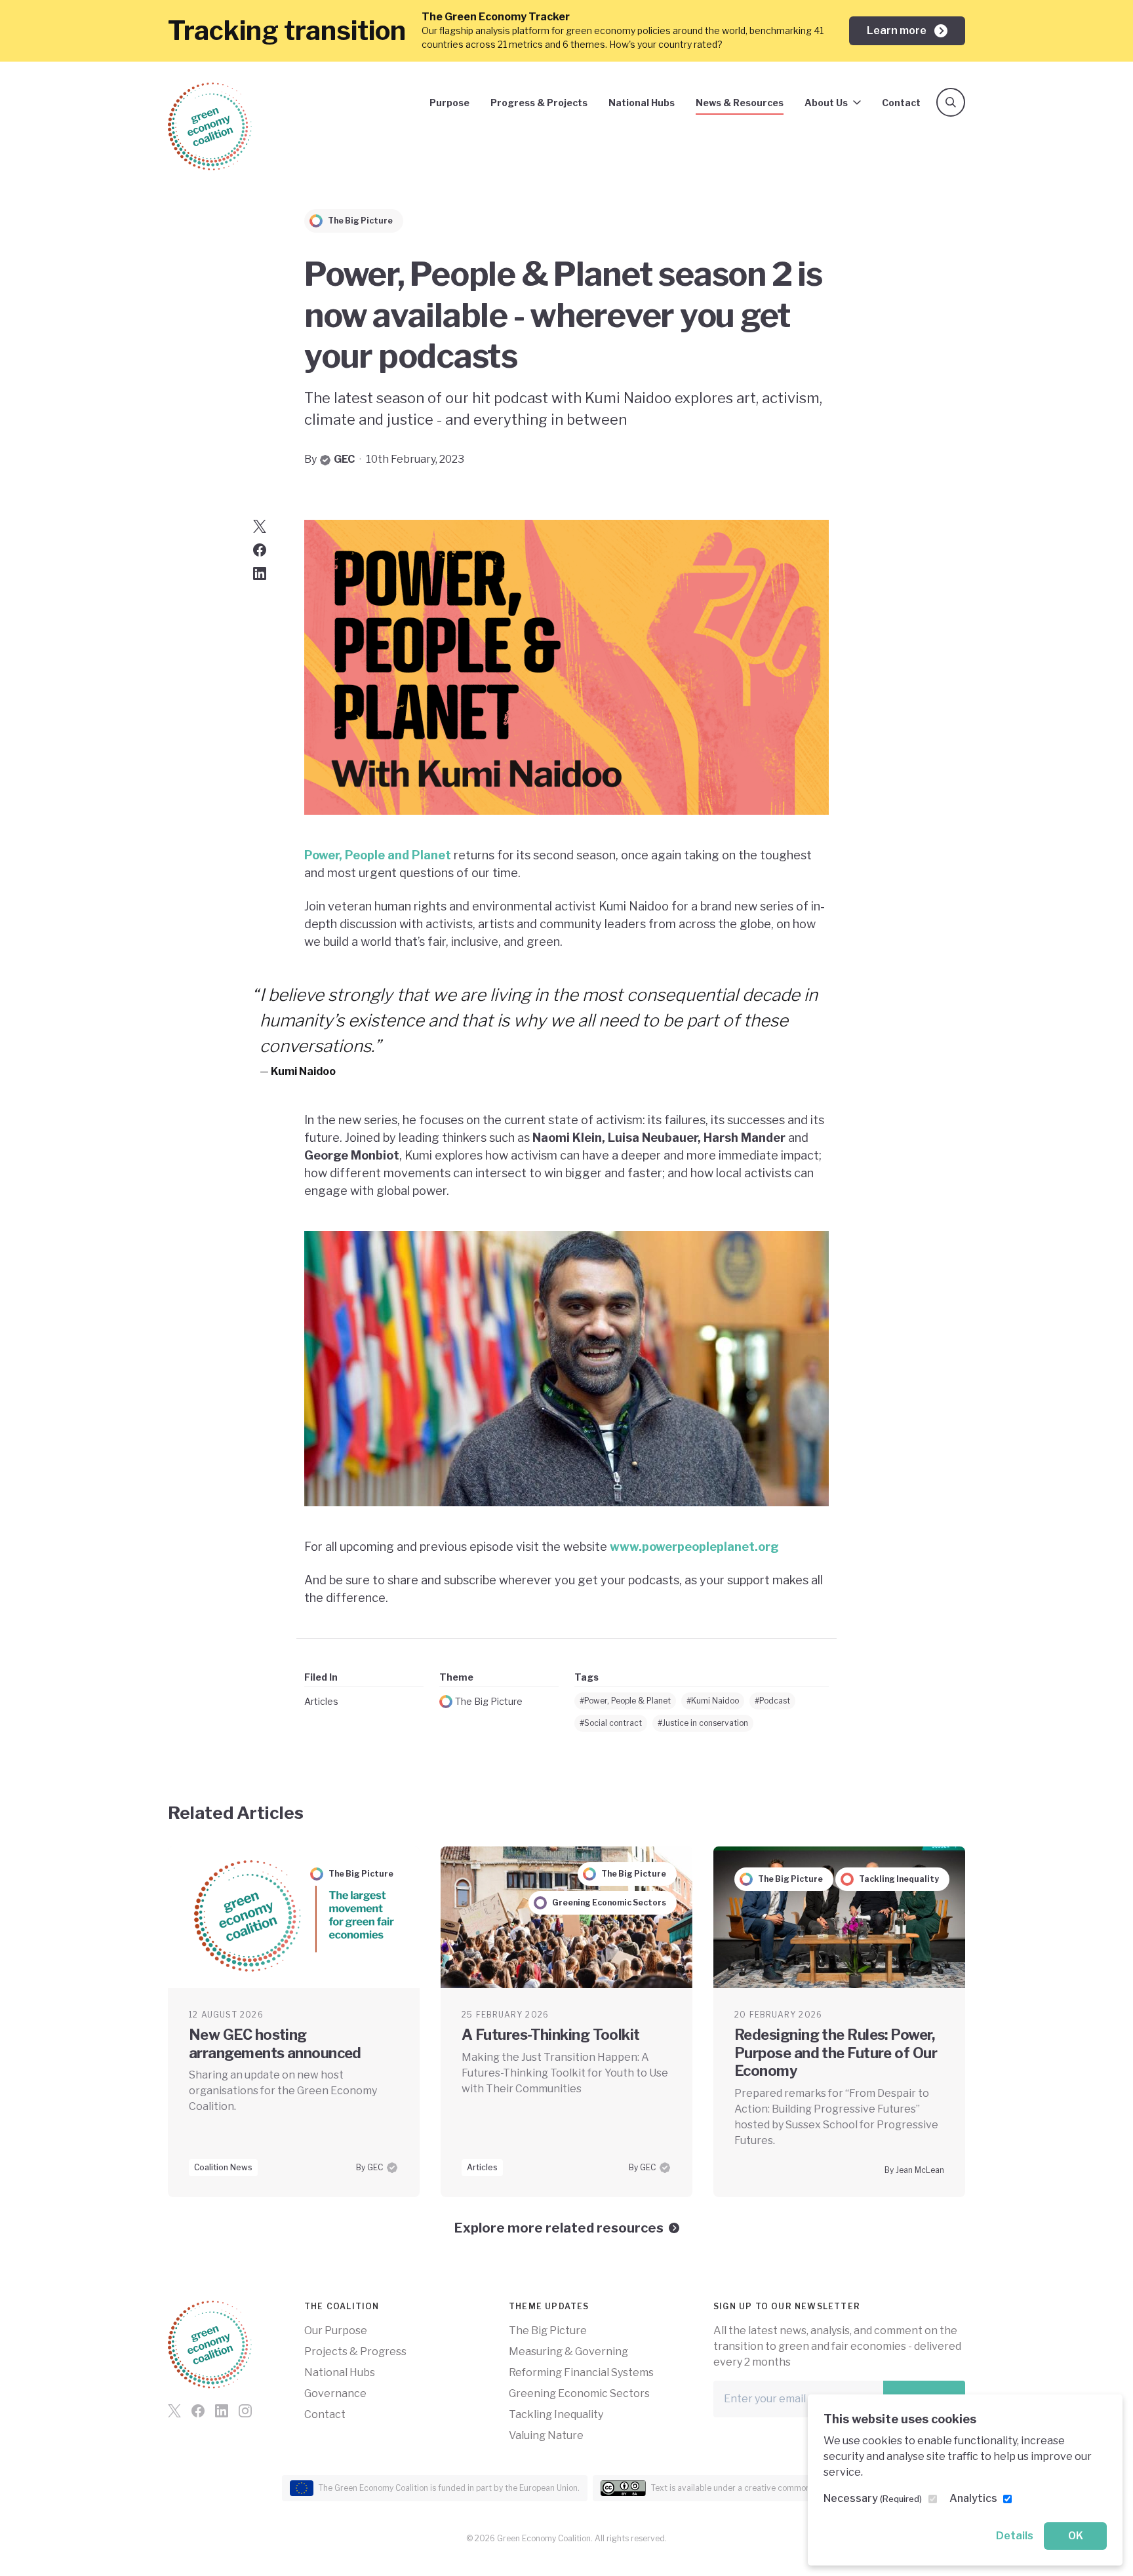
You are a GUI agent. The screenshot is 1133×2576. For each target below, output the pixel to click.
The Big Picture (489, 1701)
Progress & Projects (539, 103)
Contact (901, 103)
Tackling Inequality (556, 2414)
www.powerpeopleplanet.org (694, 1547)
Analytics (973, 2498)
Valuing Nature (546, 2435)
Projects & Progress (355, 2352)
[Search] (951, 102)
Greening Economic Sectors (579, 2393)
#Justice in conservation (703, 1723)
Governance (335, 2393)
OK (1076, 2536)
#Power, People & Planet (625, 1701)
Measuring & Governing (568, 2352)
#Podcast (772, 1701)
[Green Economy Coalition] (210, 127)
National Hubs (642, 103)
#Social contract (611, 1723)
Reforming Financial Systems (581, 2372)
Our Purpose (336, 2331)
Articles (321, 1701)
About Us (826, 103)
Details (1015, 2536)
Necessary (873, 2498)
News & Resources (740, 103)
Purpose (449, 103)
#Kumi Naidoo (713, 1701)
